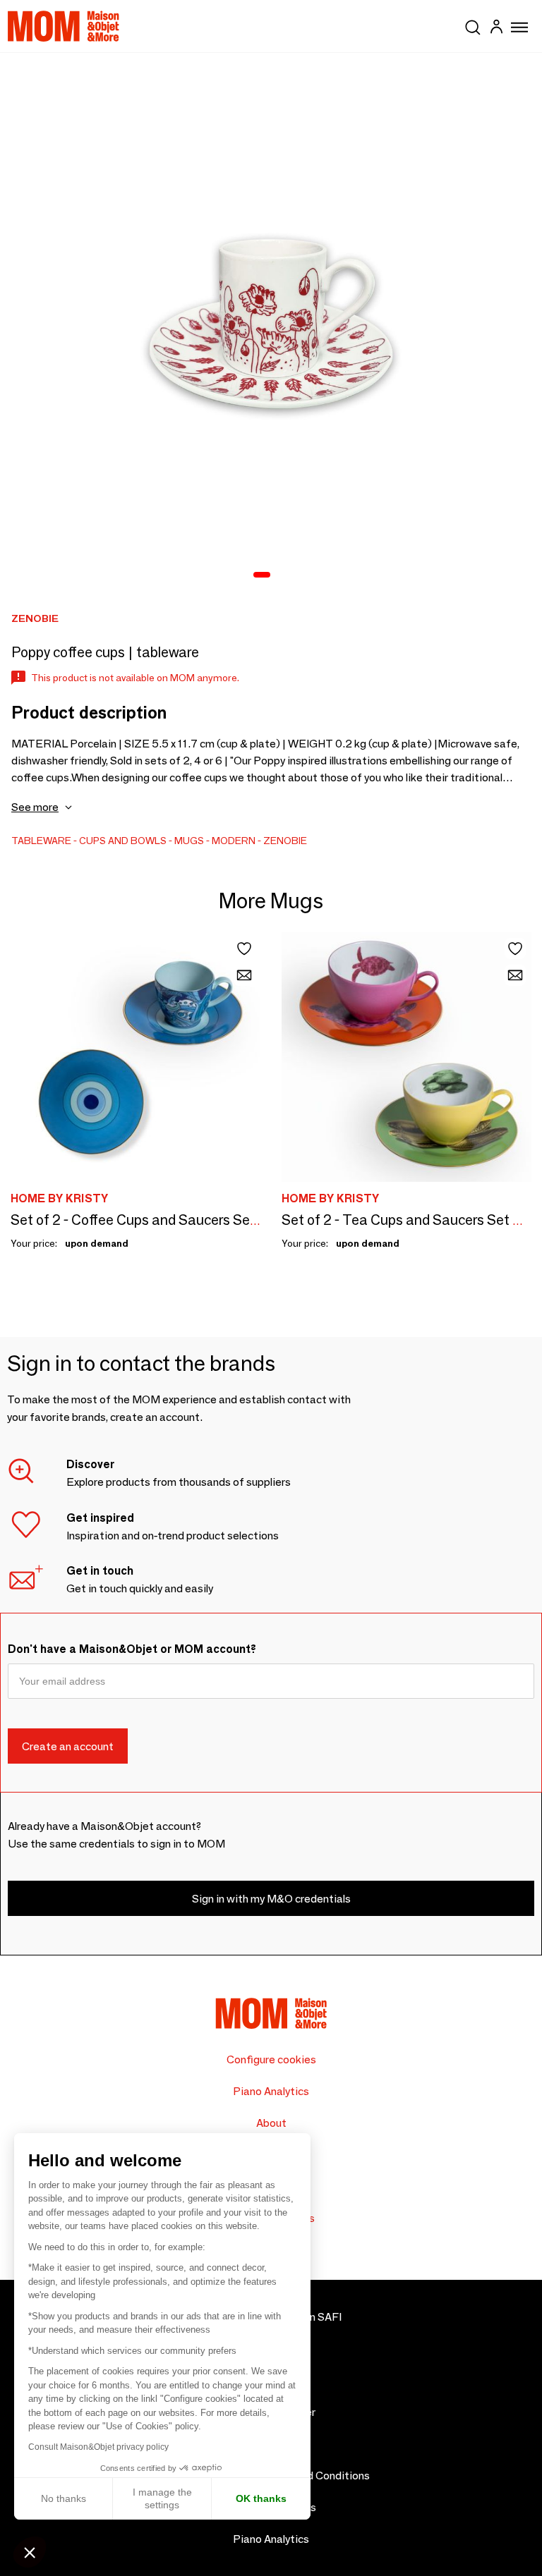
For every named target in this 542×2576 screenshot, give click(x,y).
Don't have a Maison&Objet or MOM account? (132, 1649)
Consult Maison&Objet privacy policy (98, 2447)
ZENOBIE (285, 841)
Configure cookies (271, 2059)
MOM (64, 26)
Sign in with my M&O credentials (271, 1899)
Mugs (189, 841)
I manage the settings (162, 2498)
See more (35, 807)
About (271, 2123)
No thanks (64, 2498)
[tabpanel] (271, 324)
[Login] (496, 29)
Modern (234, 841)
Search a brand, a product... (473, 25)
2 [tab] (283, 575)
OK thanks (261, 2498)
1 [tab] (262, 575)
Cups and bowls (123, 841)
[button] (30, 2552)
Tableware (41, 841)
